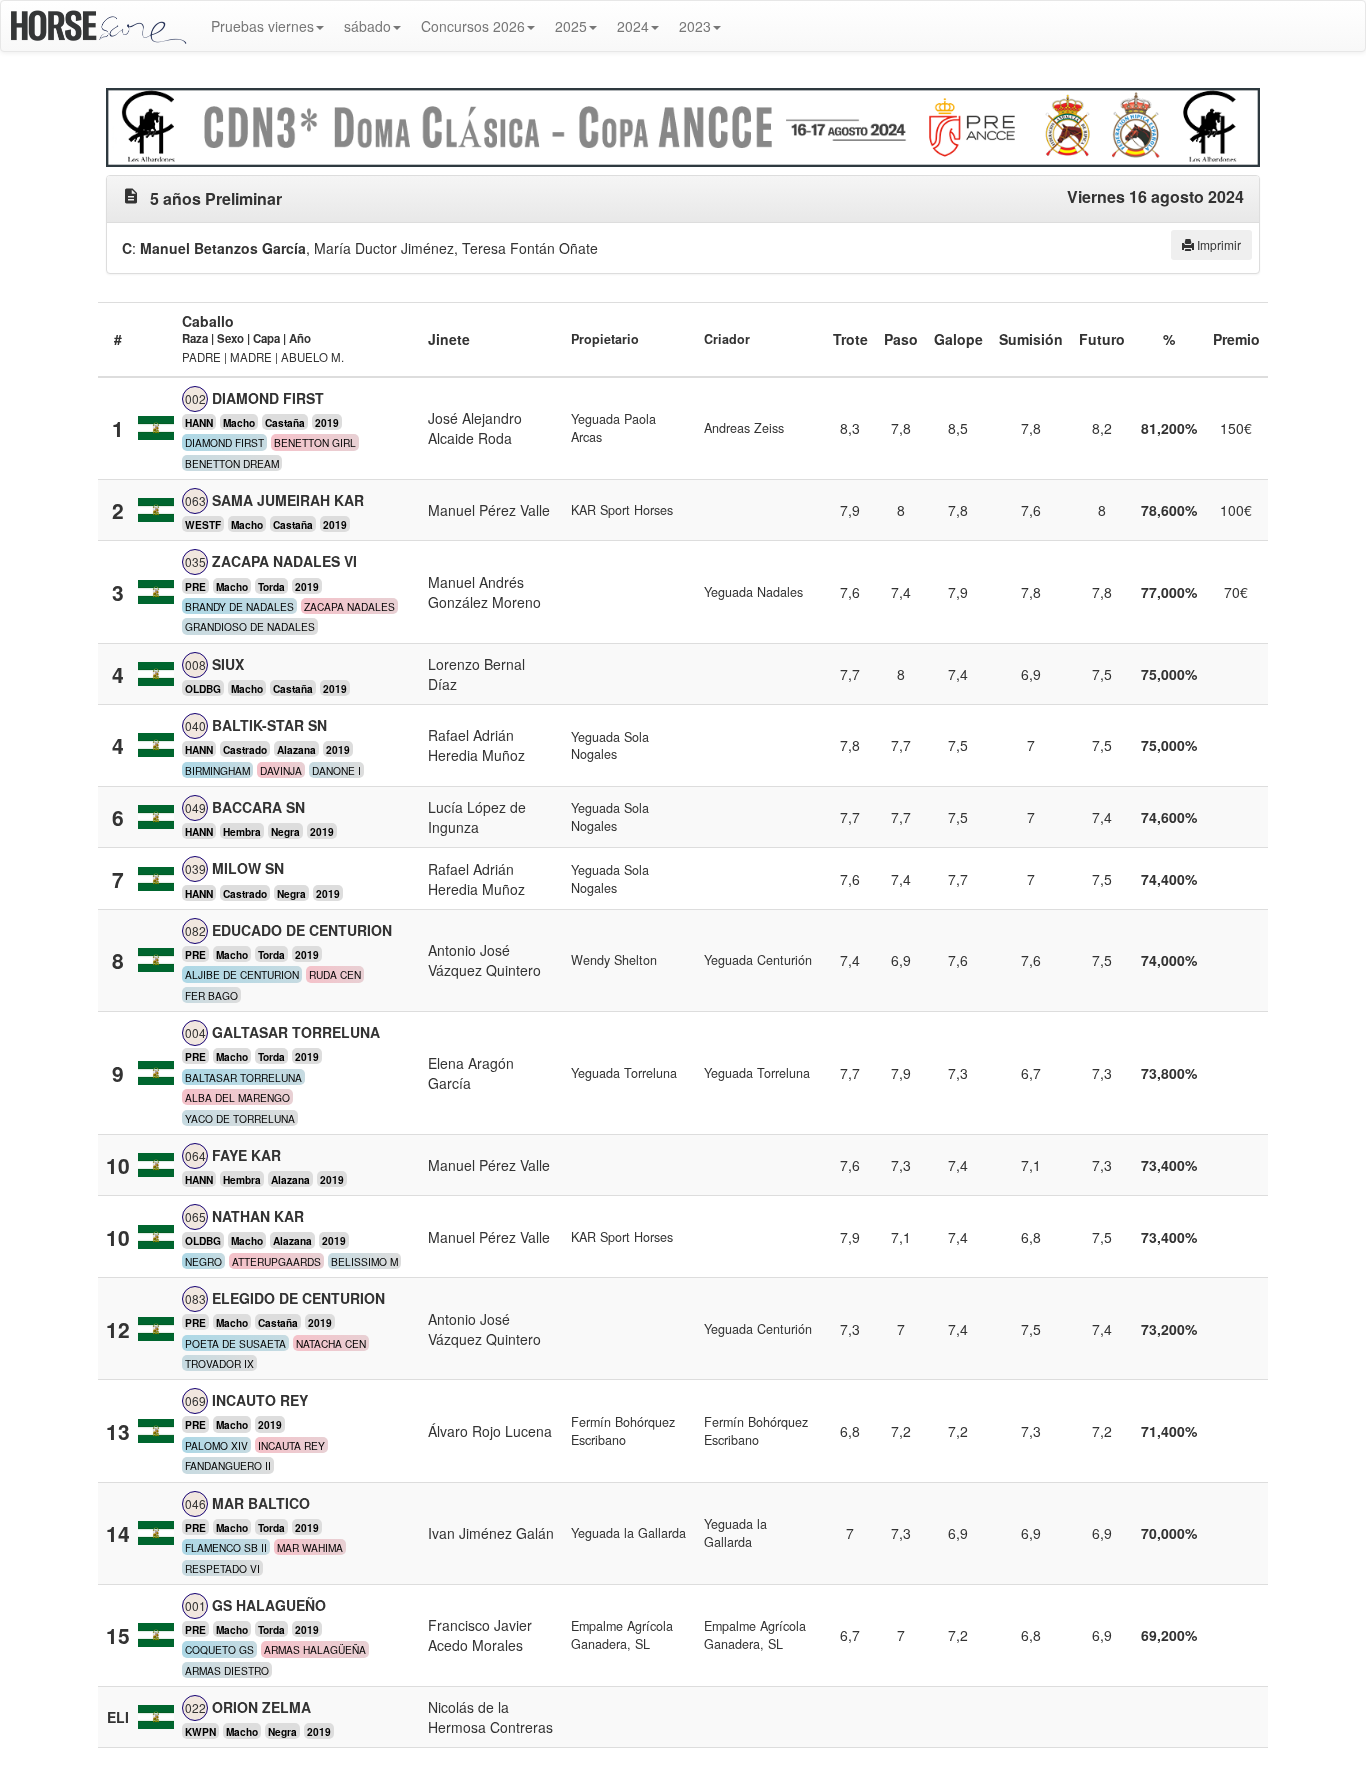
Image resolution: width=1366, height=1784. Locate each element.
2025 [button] (571, 26)
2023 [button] (695, 26)
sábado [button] (367, 26)
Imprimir (1217, 244)
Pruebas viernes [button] (262, 26)
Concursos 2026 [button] (473, 26)
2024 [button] (633, 26)
